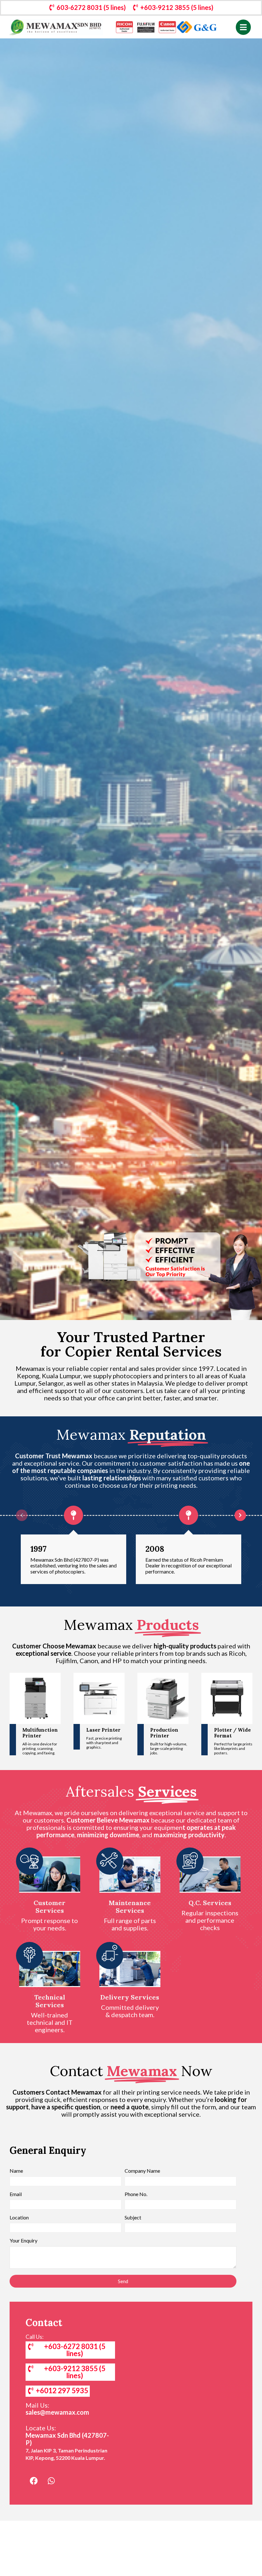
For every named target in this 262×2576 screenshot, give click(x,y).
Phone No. (136, 2194)
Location (19, 2218)
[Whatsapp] (51, 2481)
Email (16, 2194)
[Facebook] (34, 2481)
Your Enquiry (23, 2241)
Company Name (142, 2171)
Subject (133, 2218)
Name (16, 2171)
